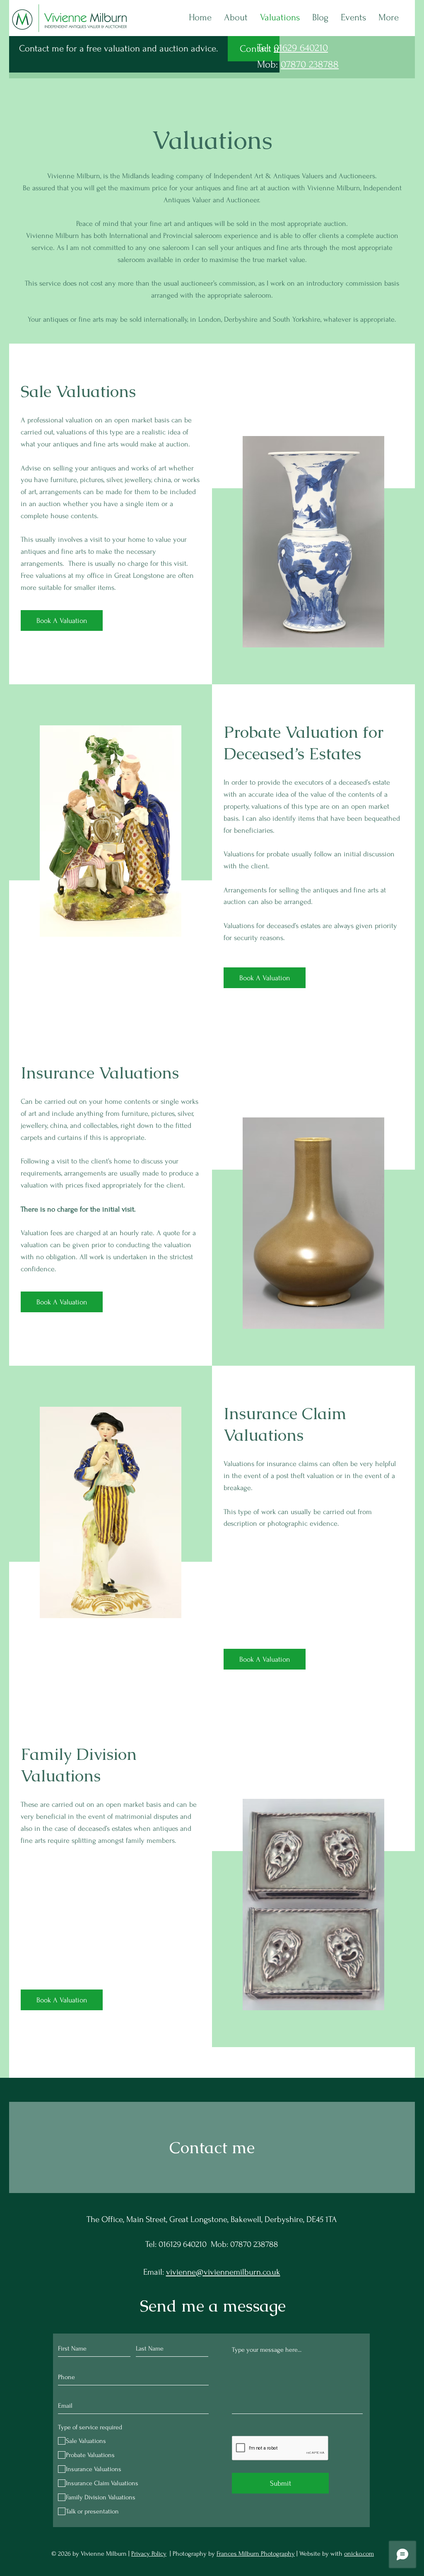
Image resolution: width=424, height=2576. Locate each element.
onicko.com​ (359, 2554)
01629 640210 (301, 48)
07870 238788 (310, 64)
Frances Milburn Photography (256, 2554)
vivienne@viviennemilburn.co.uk (223, 2272)
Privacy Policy (149, 2554)
